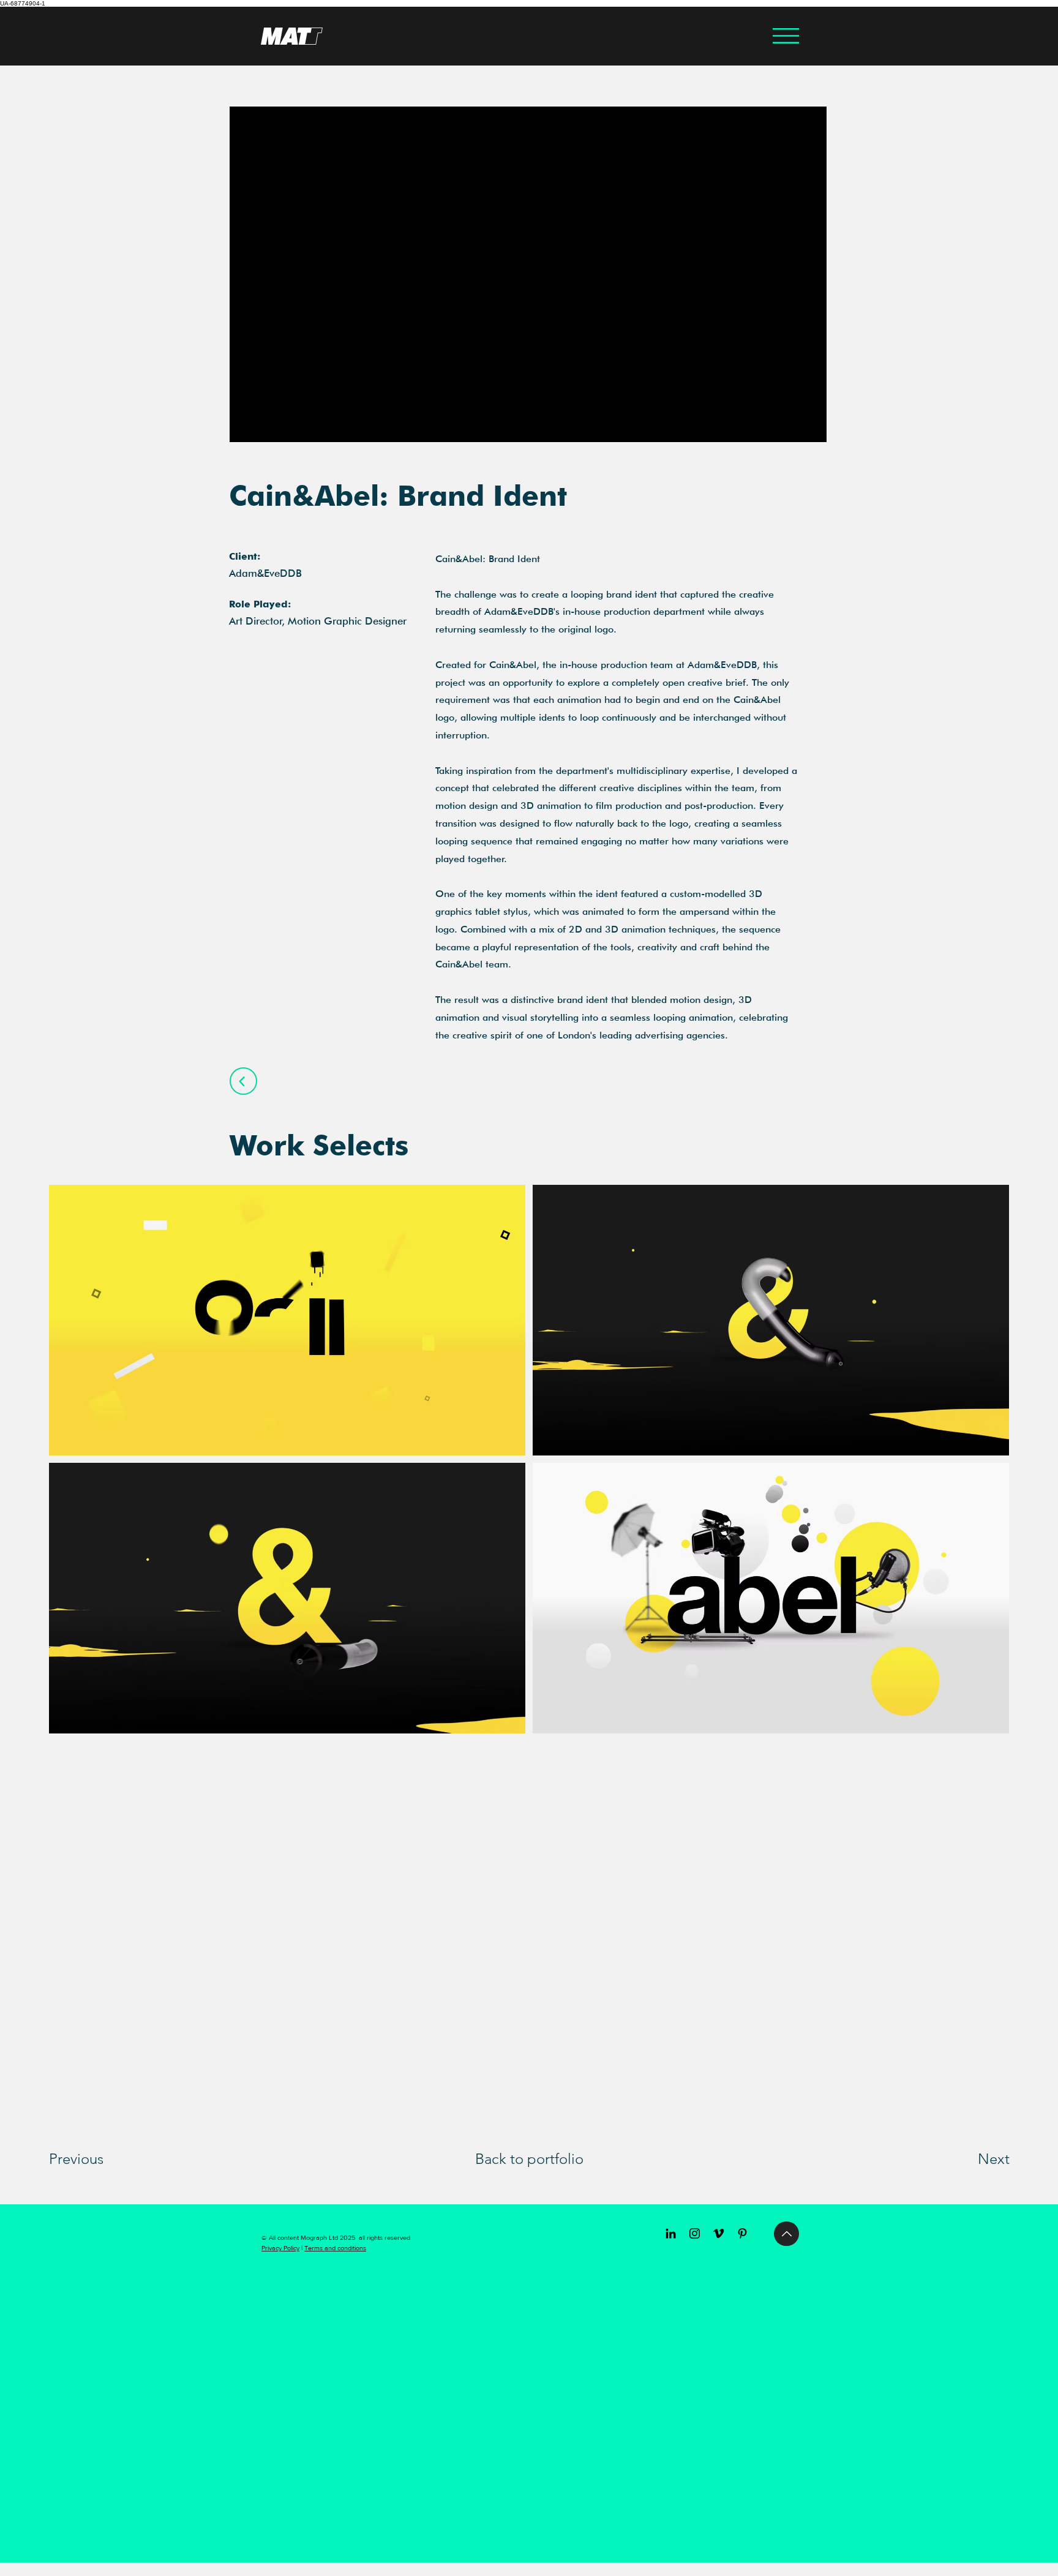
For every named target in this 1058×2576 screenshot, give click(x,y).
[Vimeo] (718, 2233)
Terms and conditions (335, 2248)
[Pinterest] (742, 2233)
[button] (786, 36)
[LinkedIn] (671, 2233)
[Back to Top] (786, 2234)
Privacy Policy (280, 2248)
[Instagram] (695, 2233)
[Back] (243, 1081)
